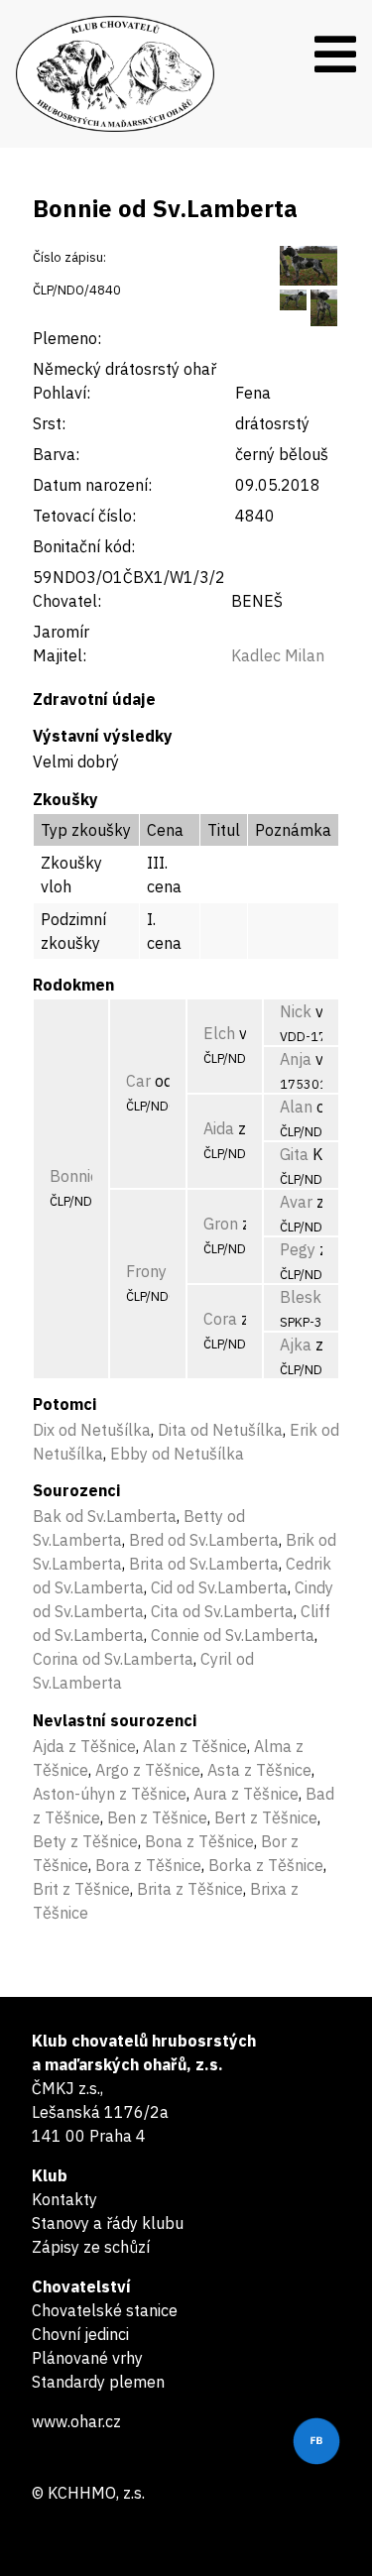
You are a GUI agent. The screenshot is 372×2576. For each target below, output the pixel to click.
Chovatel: (67, 601)
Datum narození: (92, 485)
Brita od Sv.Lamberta (204, 1564)
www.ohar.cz (76, 2421)
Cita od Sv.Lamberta (222, 1611)
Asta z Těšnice (259, 1770)
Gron (221, 1224)
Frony (146, 1271)
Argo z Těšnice (148, 1770)
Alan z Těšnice (195, 1746)
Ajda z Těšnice (84, 1746)
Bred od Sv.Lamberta (204, 1540)
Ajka (296, 1345)
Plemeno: (67, 338)
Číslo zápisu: (69, 257)
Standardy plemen (98, 2382)
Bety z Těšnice (85, 1841)
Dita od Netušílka (220, 1430)
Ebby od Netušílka (177, 1454)
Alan (296, 1107)
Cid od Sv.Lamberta (219, 1587)
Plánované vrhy (87, 2358)
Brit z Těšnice (81, 1889)
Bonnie (74, 1176)
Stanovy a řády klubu (108, 2223)
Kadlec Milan (278, 655)
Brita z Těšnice (190, 1889)
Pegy (298, 1249)
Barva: (56, 454)
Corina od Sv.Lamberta (113, 1659)
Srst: (49, 423)
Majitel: (60, 655)
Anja (296, 1059)
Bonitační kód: (84, 546)
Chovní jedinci (80, 2334)
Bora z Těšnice (148, 1865)
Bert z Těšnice (266, 1817)
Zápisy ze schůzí (91, 2247)
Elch (219, 1033)
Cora (220, 1319)
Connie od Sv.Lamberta (233, 1635)
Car (138, 1081)
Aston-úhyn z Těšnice (110, 1794)
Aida (219, 1128)
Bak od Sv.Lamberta (105, 1516)
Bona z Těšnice (199, 1841)
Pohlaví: (62, 393)
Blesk (301, 1297)
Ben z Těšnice (157, 1817)
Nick (296, 1011)
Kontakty (64, 2199)
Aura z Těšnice (246, 1794)
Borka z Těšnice (266, 1865)
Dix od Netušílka (92, 1430)
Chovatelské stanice (105, 2310)
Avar (296, 1202)
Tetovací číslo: (84, 516)
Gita (294, 1154)
